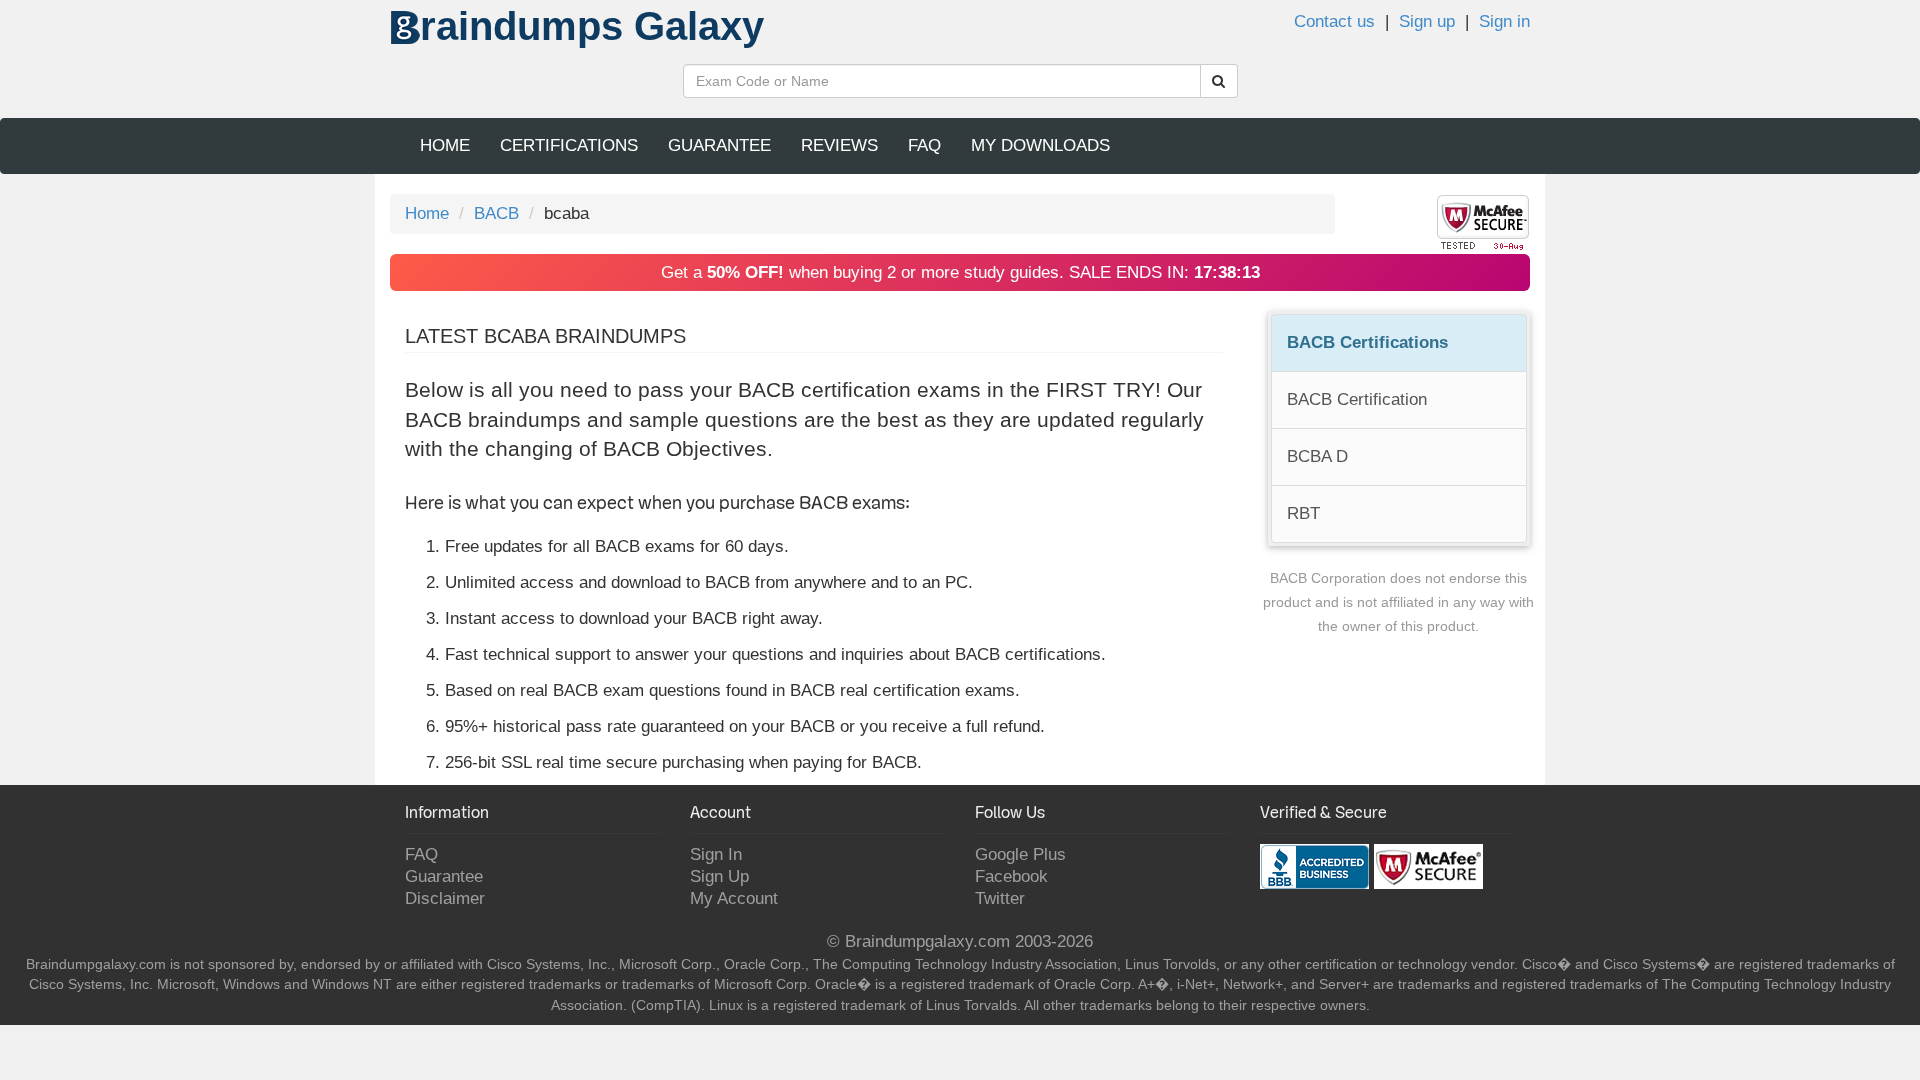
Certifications (569, 145)
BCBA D (1317, 456)
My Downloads (1040, 145)
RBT (1303, 513)
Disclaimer (445, 898)
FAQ (924, 145)
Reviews (839, 145)
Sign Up (719, 876)
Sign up (1427, 21)
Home (445, 145)
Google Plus (1020, 854)
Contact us (1334, 21)
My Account (734, 898)
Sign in (1504, 21)
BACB (496, 213)
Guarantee (719, 145)
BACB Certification (1357, 399)
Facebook (1011, 876)
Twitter (1000, 898)
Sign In (716, 854)
